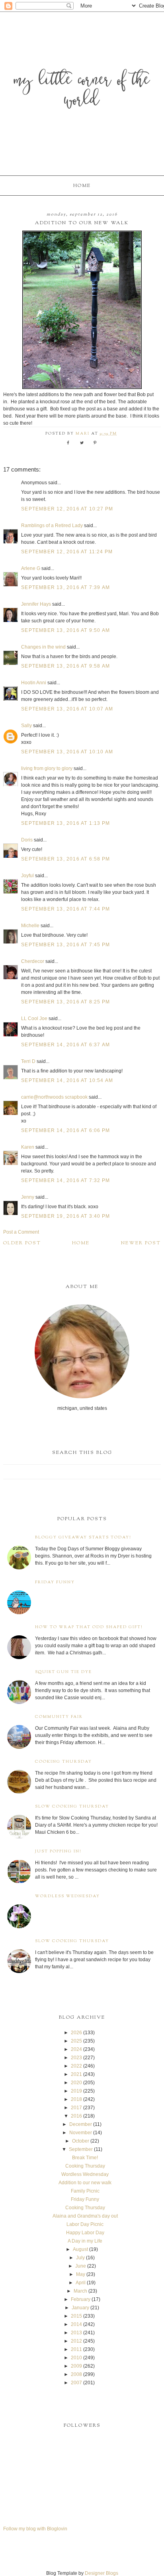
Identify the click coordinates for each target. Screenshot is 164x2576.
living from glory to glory (47, 768)
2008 (76, 2374)
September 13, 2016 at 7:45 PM (65, 945)
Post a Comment (21, 1232)
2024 (76, 2049)
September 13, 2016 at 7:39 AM (65, 587)
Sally (26, 726)
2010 (76, 2358)
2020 (76, 2083)
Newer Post (141, 1243)
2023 (76, 2058)
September (81, 2149)
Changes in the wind (43, 647)
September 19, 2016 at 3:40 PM (65, 1216)
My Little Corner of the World (82, 91)
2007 (76, 2383)
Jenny (28, 1197)
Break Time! (85, 2158)
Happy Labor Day (85, 2233)
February (81, 2299)
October (81, 2141)
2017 (76, 2108)
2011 (76, 2349)
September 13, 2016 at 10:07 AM (67, 709)
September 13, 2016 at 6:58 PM (65, 859)
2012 (76, 2341)
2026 (76, 2033)
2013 (76, 2333)
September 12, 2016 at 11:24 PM (67, 552)
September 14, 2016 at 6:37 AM (65, 1045)
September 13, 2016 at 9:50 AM (65, 630)
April (81, 2283)
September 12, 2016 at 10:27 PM (67, 509)
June (81, 2266)
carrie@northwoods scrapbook (54, 1097)
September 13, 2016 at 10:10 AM (67, 752)
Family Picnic (85, 2191)
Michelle (30, 926)
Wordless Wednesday (67, 1896)
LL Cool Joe (34, 1018)
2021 (76, 2074)
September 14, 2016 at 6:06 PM (65, 1130)
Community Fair (59, 1717)
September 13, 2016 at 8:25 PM (65, 1002)
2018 (76, 2099)
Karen (28, 1147)
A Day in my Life (85, 2241)
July (80, 2258)
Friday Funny (55, 1582)
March (80, 2291)
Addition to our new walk (85, 2183)
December (81, 2124)
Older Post (22, 1243)
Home (82, 186)
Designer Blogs (102, 2573)
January (80, 2308)
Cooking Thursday (63, 1762)
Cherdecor (33, 961)
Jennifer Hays (36, 604)
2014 (76, 2324)
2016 (76, 2116)
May (81, 2274)
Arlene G (31, 568)
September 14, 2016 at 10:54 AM (67, 1080)
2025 (76, 2041)
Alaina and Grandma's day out (85, 2216)
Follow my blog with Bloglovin (35, 2529)
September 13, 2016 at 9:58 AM (65, 666)
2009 (76, 2366)
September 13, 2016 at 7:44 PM (65, 909)
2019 (76, 2091)
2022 (76, 2066)
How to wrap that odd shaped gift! (89, 1627)
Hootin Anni (34, 683)
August (80, 2249)
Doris (27, 840)
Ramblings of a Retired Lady (52, 526)
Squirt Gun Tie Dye (63, 1672)
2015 (76, 2316)
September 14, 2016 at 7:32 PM (65, 1180)
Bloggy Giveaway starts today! (83, 1537)
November (81, 2133)
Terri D (28, 1061)
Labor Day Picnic (85, 2224)
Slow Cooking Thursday (72, 1807)
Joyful (27, 876)
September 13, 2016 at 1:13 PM (65, 823)
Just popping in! (58, 1851)
